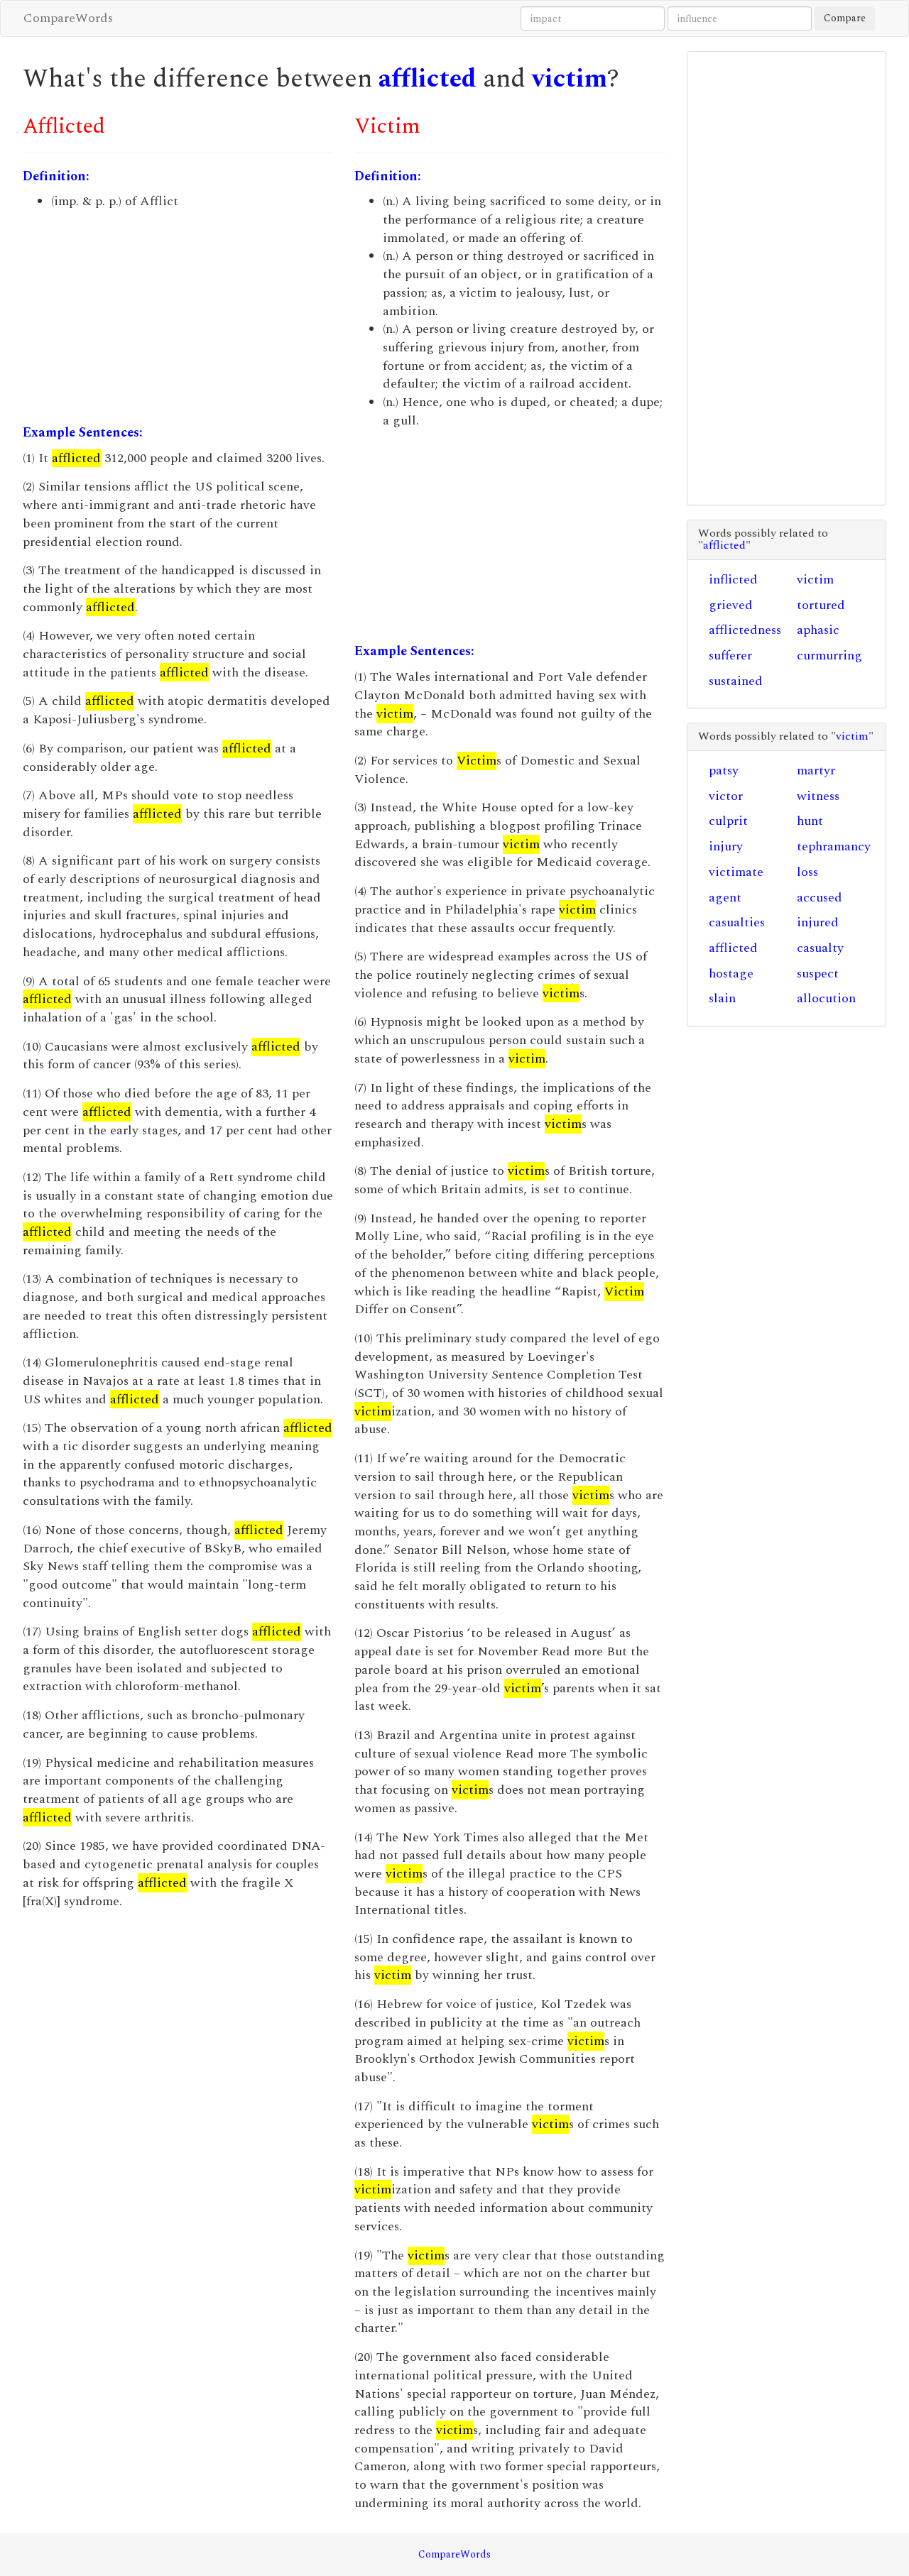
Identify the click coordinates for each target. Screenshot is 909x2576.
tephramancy (834, 846)
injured (818, 922)
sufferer (730, 656)
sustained (736, 681)
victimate (736, 872)
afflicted (428, 79)
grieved (731, 605)
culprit (728, 821)
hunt (810, 821)
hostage (731, 974)
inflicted (733, 580)
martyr (816, 771)
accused (820, 898)
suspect (818, 974)
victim (570, 79)
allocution (826, 998)
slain (722, 998)
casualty (820, 948)
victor (726, 796)
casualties (737, 922)
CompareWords (68, 18)
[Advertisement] (178, 317)
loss (807, 872)
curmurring (829, 656)
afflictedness (745, 630)
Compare (845, 18)
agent (725, 898)
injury (726, 846)
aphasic (818, 630)
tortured (821, 605)
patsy (724, 771)
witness (818, 796)
